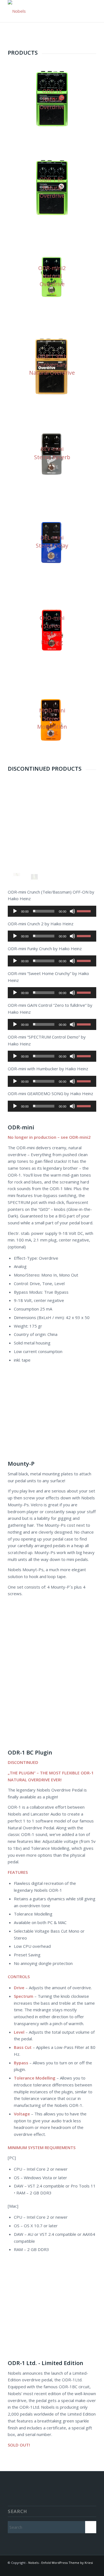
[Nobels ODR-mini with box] (34, 877)
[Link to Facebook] (92, 2569)
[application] (52, 911)
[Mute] (72, 911)
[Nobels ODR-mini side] (17, 874)
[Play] (15, 911)
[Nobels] (43, 11)
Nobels (33, 2563)
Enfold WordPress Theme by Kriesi (67, 2563)
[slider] (85, 911)
